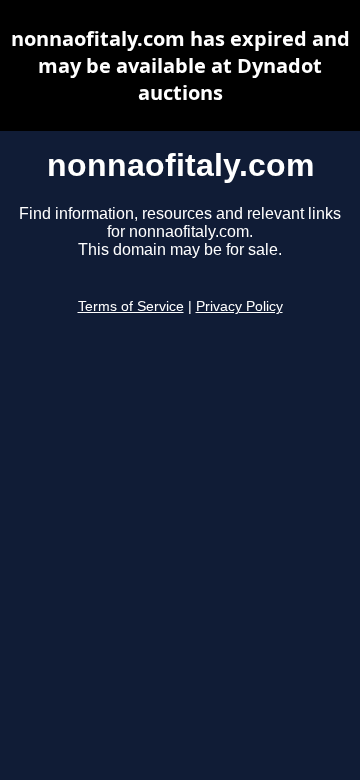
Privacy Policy (239, 306)
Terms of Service (131, 306)
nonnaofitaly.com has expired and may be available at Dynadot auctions (180, 65)
